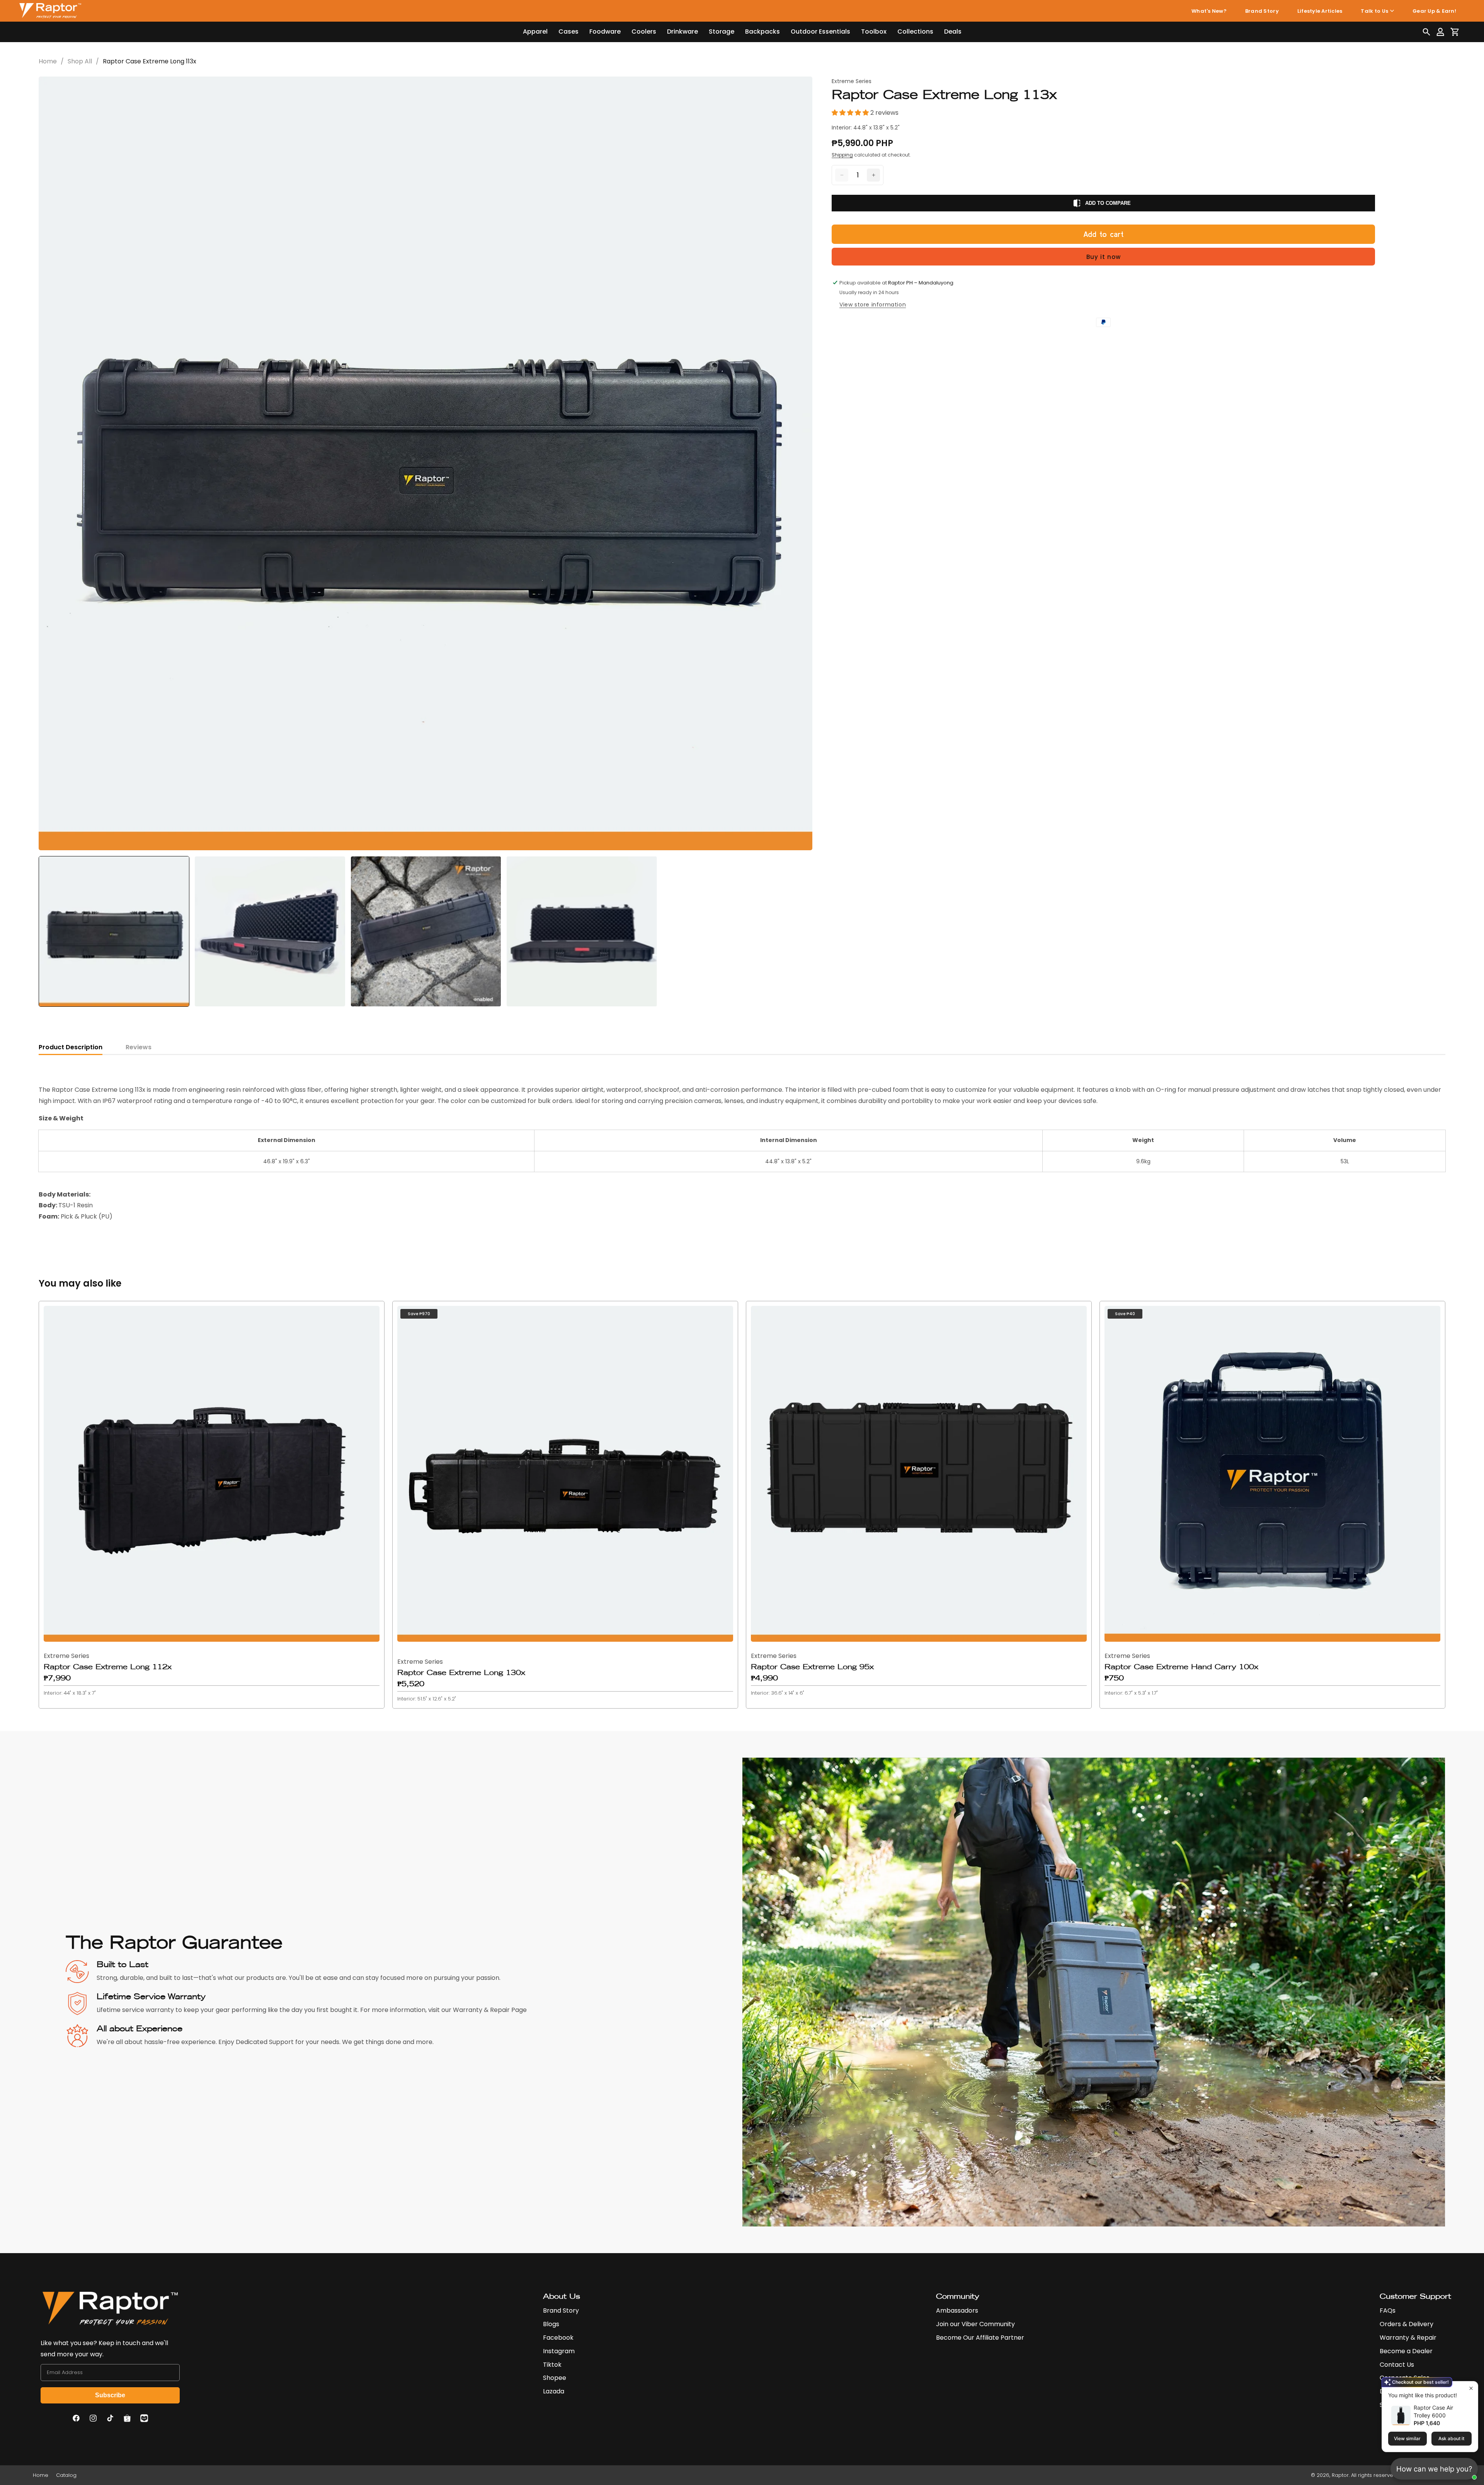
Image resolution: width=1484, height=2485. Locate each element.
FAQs (1388, 2311)
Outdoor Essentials (820, 31)
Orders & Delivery (1407, 2324)
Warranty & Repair (1408, 2338)
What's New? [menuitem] (1209, 11)
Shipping (842, 155)
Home (48, 61)
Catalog (66, 2475)
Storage (722, 31)
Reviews (139, 1047)
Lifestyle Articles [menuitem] (1320, 11)
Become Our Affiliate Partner (980, 2338)
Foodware (605, 31)
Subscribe (110, 2395)
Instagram (559, 2351)
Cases (568, 31)
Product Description (71, 1047)
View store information (873, 305)
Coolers (644, 31)
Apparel (535, 31)
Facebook (558, 2338)
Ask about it (1451, 2438)
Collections (915, 31)
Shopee (555, 2378)
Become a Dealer (1406, 2351)
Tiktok (552, 2365)
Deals (953, 31)
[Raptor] (50, 11)
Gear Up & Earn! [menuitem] (1434, 11)
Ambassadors (957, 2311)
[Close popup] (1471, 2388)
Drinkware (682, 31)
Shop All (80, 61)
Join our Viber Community (975, 2324)
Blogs (551, 2324)
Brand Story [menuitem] (1262, 11)
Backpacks (762, 31)
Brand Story (561, 2311)
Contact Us (1397, 2365)
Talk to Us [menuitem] (1374, 11)
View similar (1407, 2438)
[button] (1426, 32)
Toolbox (874, 31)
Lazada (554, 2391)
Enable (1442, 2475)
